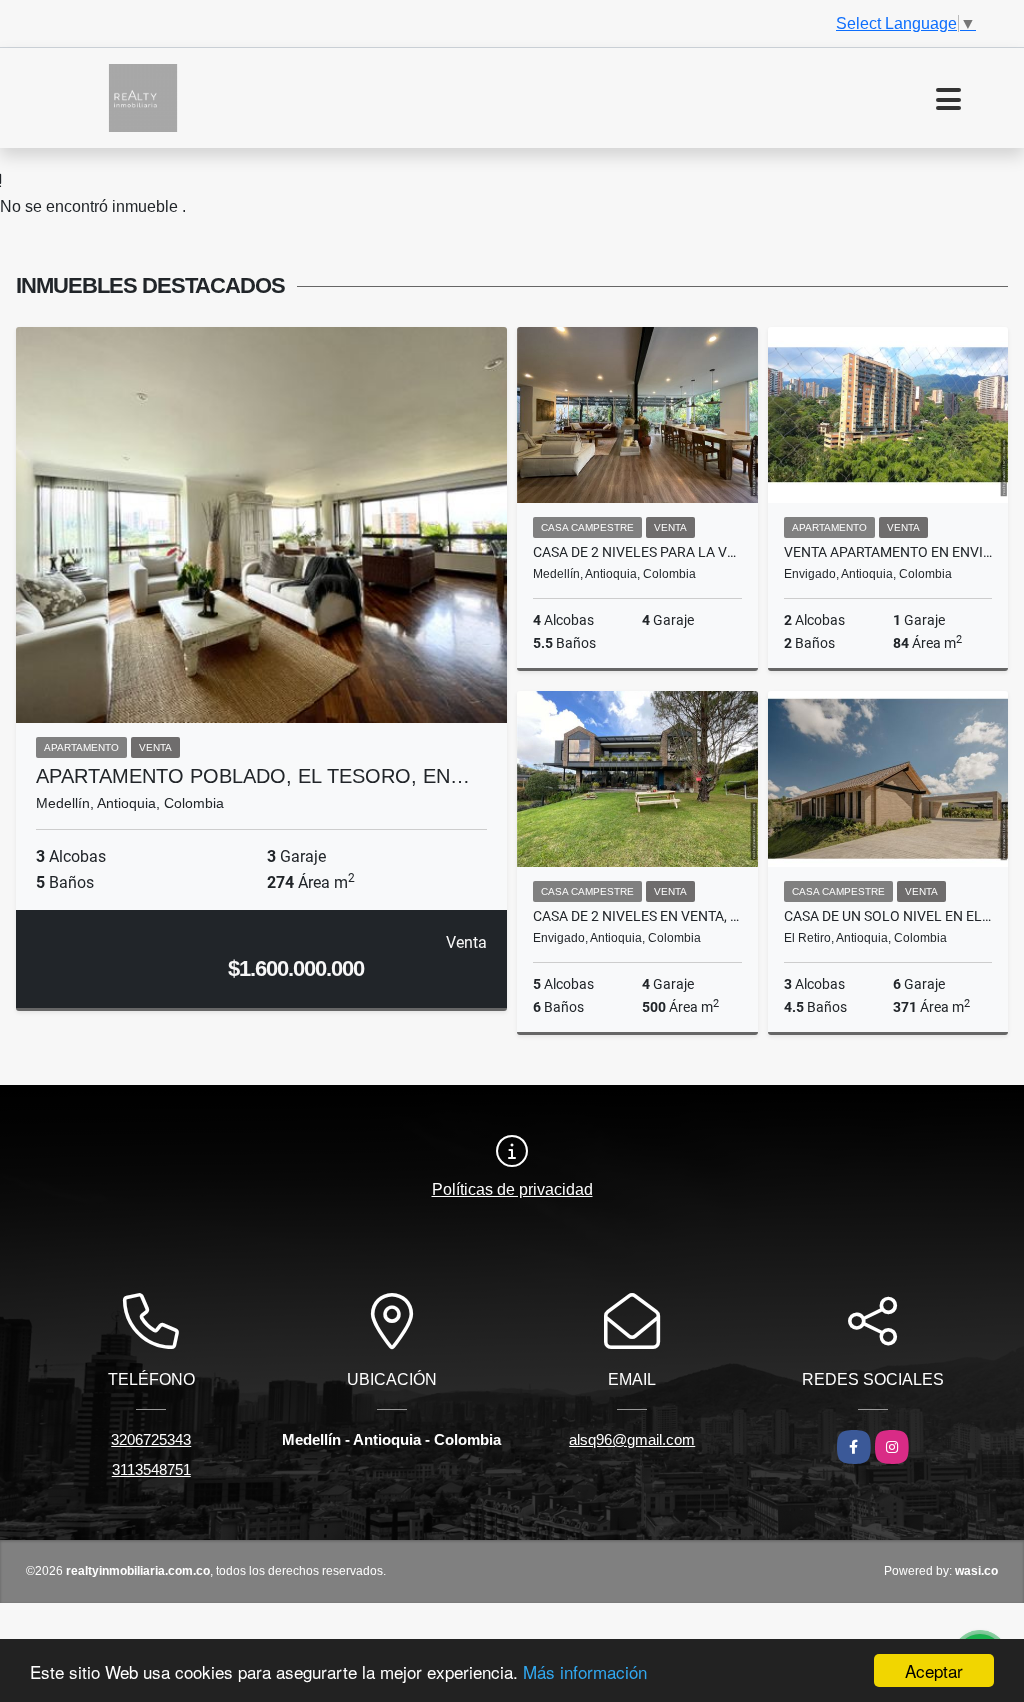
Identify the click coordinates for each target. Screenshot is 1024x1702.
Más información (585, 1671)
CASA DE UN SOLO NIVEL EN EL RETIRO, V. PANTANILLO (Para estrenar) (888, 916)
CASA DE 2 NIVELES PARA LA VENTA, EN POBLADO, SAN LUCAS (637, 552)
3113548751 (151, 1469)
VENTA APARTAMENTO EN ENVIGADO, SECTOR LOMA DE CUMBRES (888, 552)
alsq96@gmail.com (632, 1439)
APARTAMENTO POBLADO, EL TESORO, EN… (253, 776)
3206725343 (151, 1439)
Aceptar (934, 1670)
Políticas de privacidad (512, 1189)
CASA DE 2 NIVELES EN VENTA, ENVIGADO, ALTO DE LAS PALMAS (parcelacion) (637, 916)
